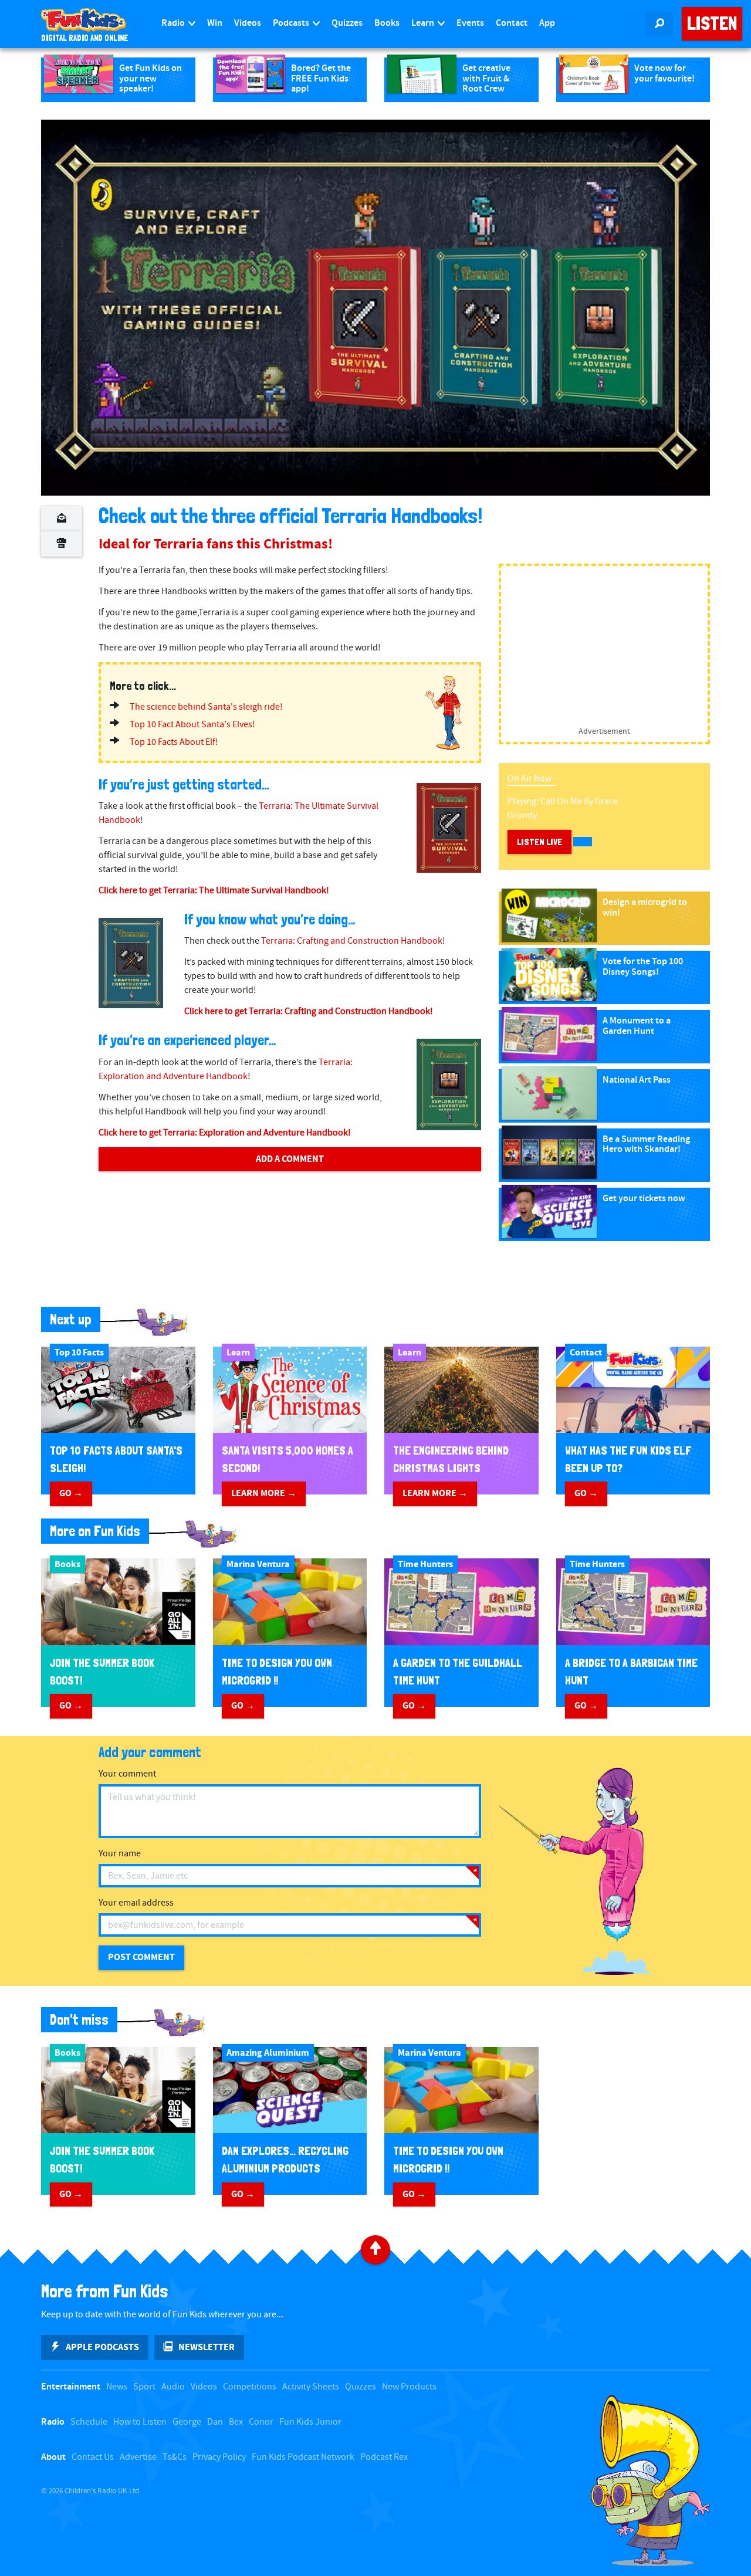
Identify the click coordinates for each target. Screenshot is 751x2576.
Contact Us (93, 2457)
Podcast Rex (384, 2457)
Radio (174, 23)
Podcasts (292, 23)
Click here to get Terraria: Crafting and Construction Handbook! (309, 1011)
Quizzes (347, 23)
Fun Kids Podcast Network (303, 2457)
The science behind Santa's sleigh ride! (206, 707)
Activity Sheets (311, 2387)
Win (215, 23)
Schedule (89, 2422)
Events (470, 23)
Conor (261, 2422)
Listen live (539, 842)
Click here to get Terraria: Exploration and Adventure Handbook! (225, 1133)
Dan (215, 2422)
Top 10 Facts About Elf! (174, 742)
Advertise (138, 2457)
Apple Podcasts (102, 2347)
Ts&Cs (175, 2457)
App (547, 23)
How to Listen (140, 2422)
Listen (712, 23)
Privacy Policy (219, 2457)
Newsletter (207, 2347)
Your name (120, 1854)
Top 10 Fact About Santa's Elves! (192, 725)
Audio (173, 2387)
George (187, 2422)
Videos (248, 23)
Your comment (127, 1774)
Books (387, 23)
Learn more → (264, 1493)
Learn (424, 23)
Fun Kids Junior (310, 2422)
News (117, 2387)
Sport (144, 2387)
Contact (512, 23)
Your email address (136, 1903)
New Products (409, 2387)
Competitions (250, 2387)
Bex (236, 2422)
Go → (71, 1493)
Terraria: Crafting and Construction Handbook (352, 941)
